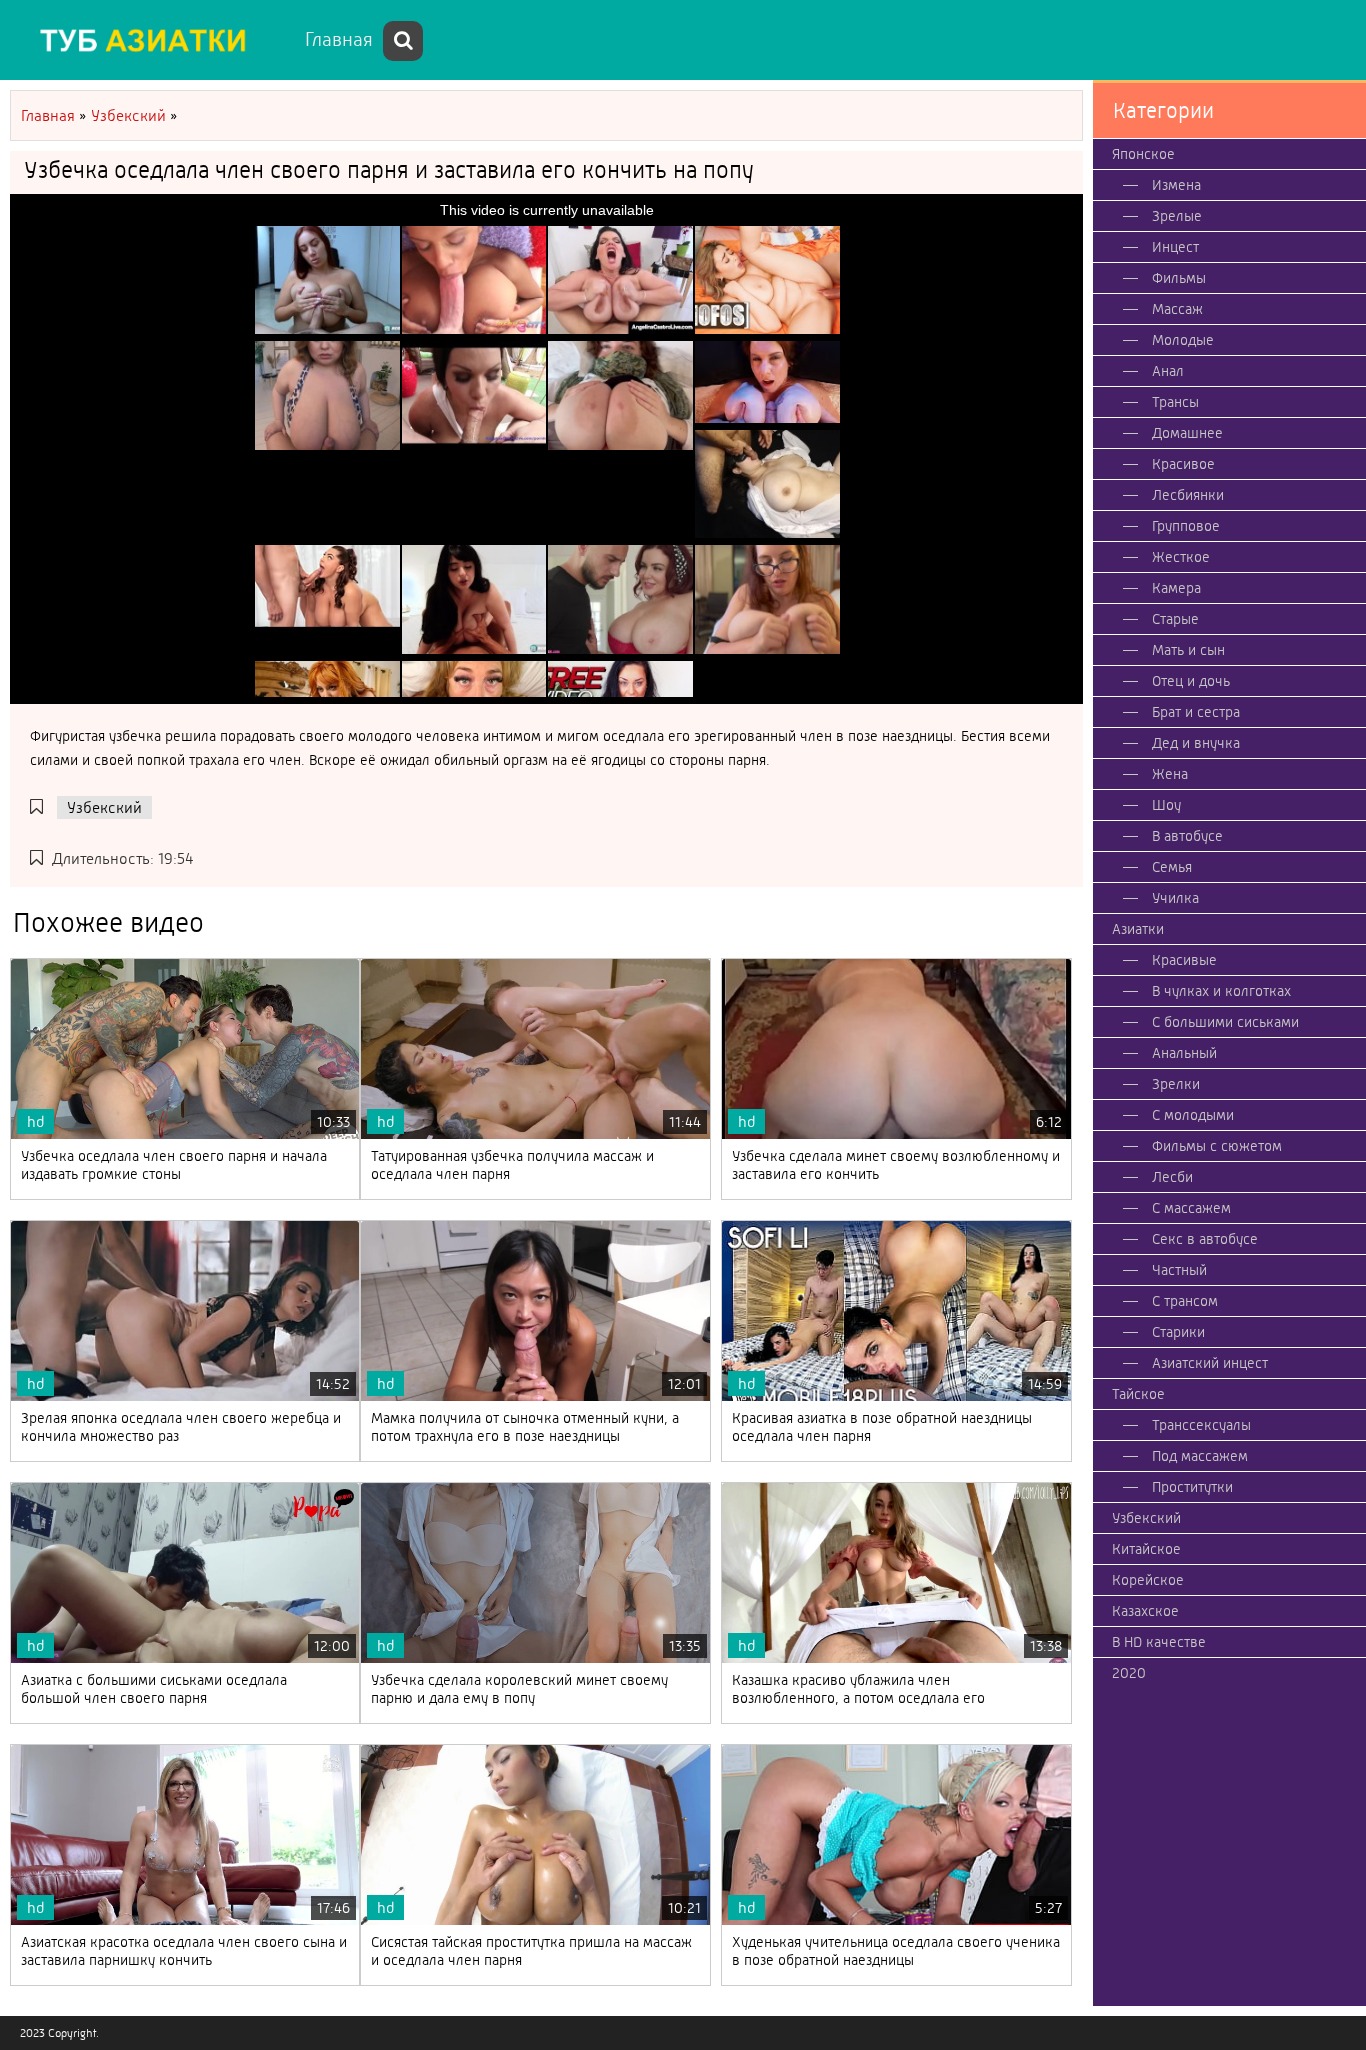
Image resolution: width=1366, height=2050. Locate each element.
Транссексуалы (1201, 1425)
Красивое (1183, 464)
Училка (1175, 898)
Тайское (1138, 1394)
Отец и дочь (1191, 681)
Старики (1178, 1332)
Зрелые (1177, 216)
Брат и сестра (1196, 712)
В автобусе (1187, 836)
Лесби (1172, 1177)
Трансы (1175, 402)
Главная (339, 39)
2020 (1129, 1673)
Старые (1175, 619)
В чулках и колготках (1221, 991)
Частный (1179, 1270)
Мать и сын (1188, 650)
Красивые (1184, 960)
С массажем (1191, 1208)
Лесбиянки (1188, 495)
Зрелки (1176, 1084)
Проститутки (1192, 1487)
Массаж (1177, 309)
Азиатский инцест (1210, 1363)
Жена (1170, 774)
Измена (1176, 185)
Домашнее (1187, 433)
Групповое (1186, 526)
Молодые (1183, 340)
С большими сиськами (1225, 1022)
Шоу (1166, 805)
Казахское (1145, 1611)
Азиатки (1138, 929)
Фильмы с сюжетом (1217, 1146)
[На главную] (150, 40)
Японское (1143, 154)
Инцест (1175, 247)
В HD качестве (1159, 1642)
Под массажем (1200, 1456)
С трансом (1185, 1301)
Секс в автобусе (1205, 1239)
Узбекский (104, 807)
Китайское (1146, 1549)
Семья (1172, 867)
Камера (1176, 588)
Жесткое (1181, 557)
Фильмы (1179, 278)
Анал (1168, 371)
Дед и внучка (1196, 743)
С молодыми (1193, 1115)
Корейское (1148, 1580)
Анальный (1184, 1053)
